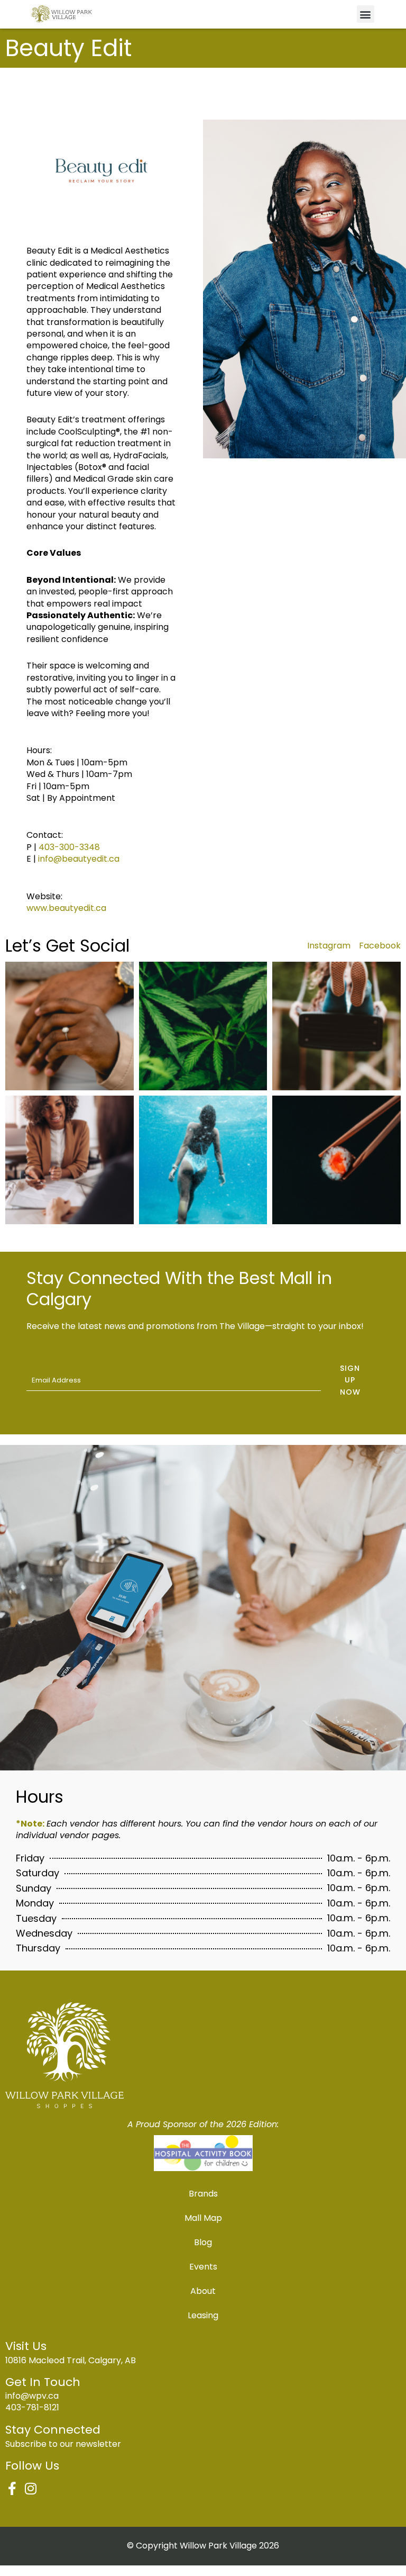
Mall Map (203, 2218)
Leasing (203, 2315)
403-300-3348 (69, 847)
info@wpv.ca (32, 2396)
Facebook (380, 946)
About (203, 2291)
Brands (203, 2194)
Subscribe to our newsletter (63, 2444)
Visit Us (26, 2346)
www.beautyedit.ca (66, 908)
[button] (366, 14)
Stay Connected (53, 2430)
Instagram (329, 946)
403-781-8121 (32, 2407)
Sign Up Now (350, 1380)
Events (203, 2267)
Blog (203, 2242)
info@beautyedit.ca (79, 859)
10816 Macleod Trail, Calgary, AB (71, 2360)
